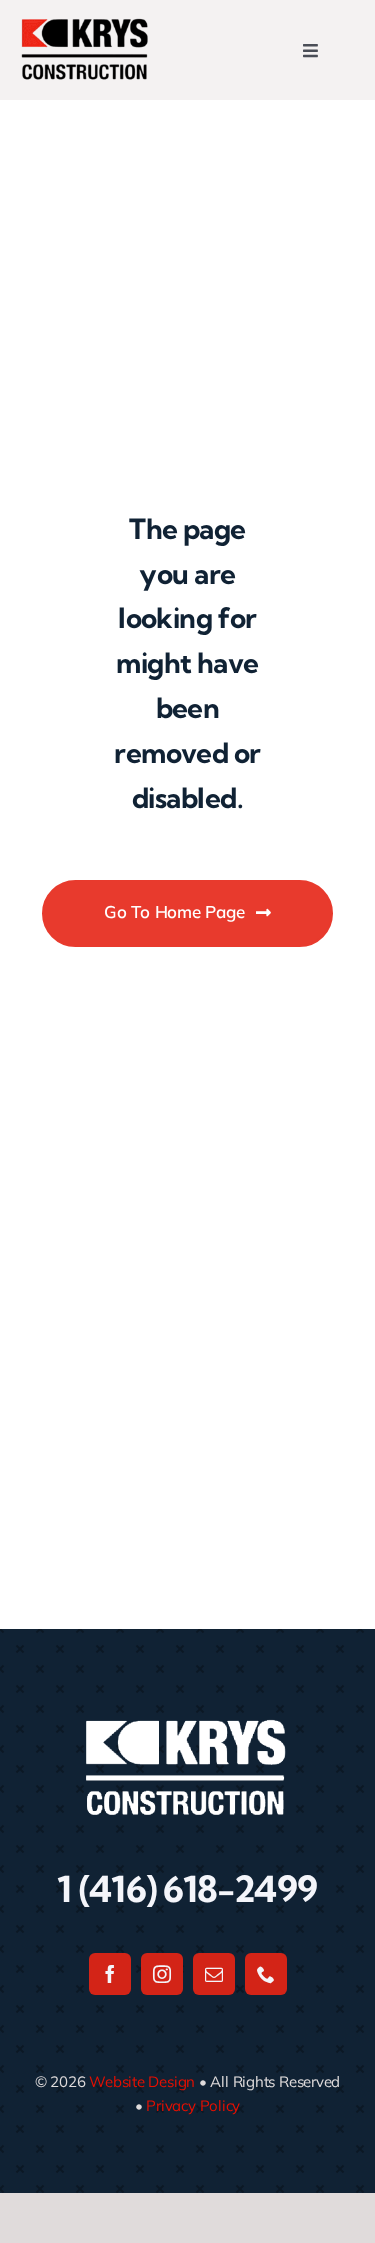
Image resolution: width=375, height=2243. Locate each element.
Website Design (142, 2081)
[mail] (214, 1974)
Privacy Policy (193, 2105)
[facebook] (110, 1974)
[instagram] (162, 1974)
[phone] (266, 1974)
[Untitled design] (85, 25)
